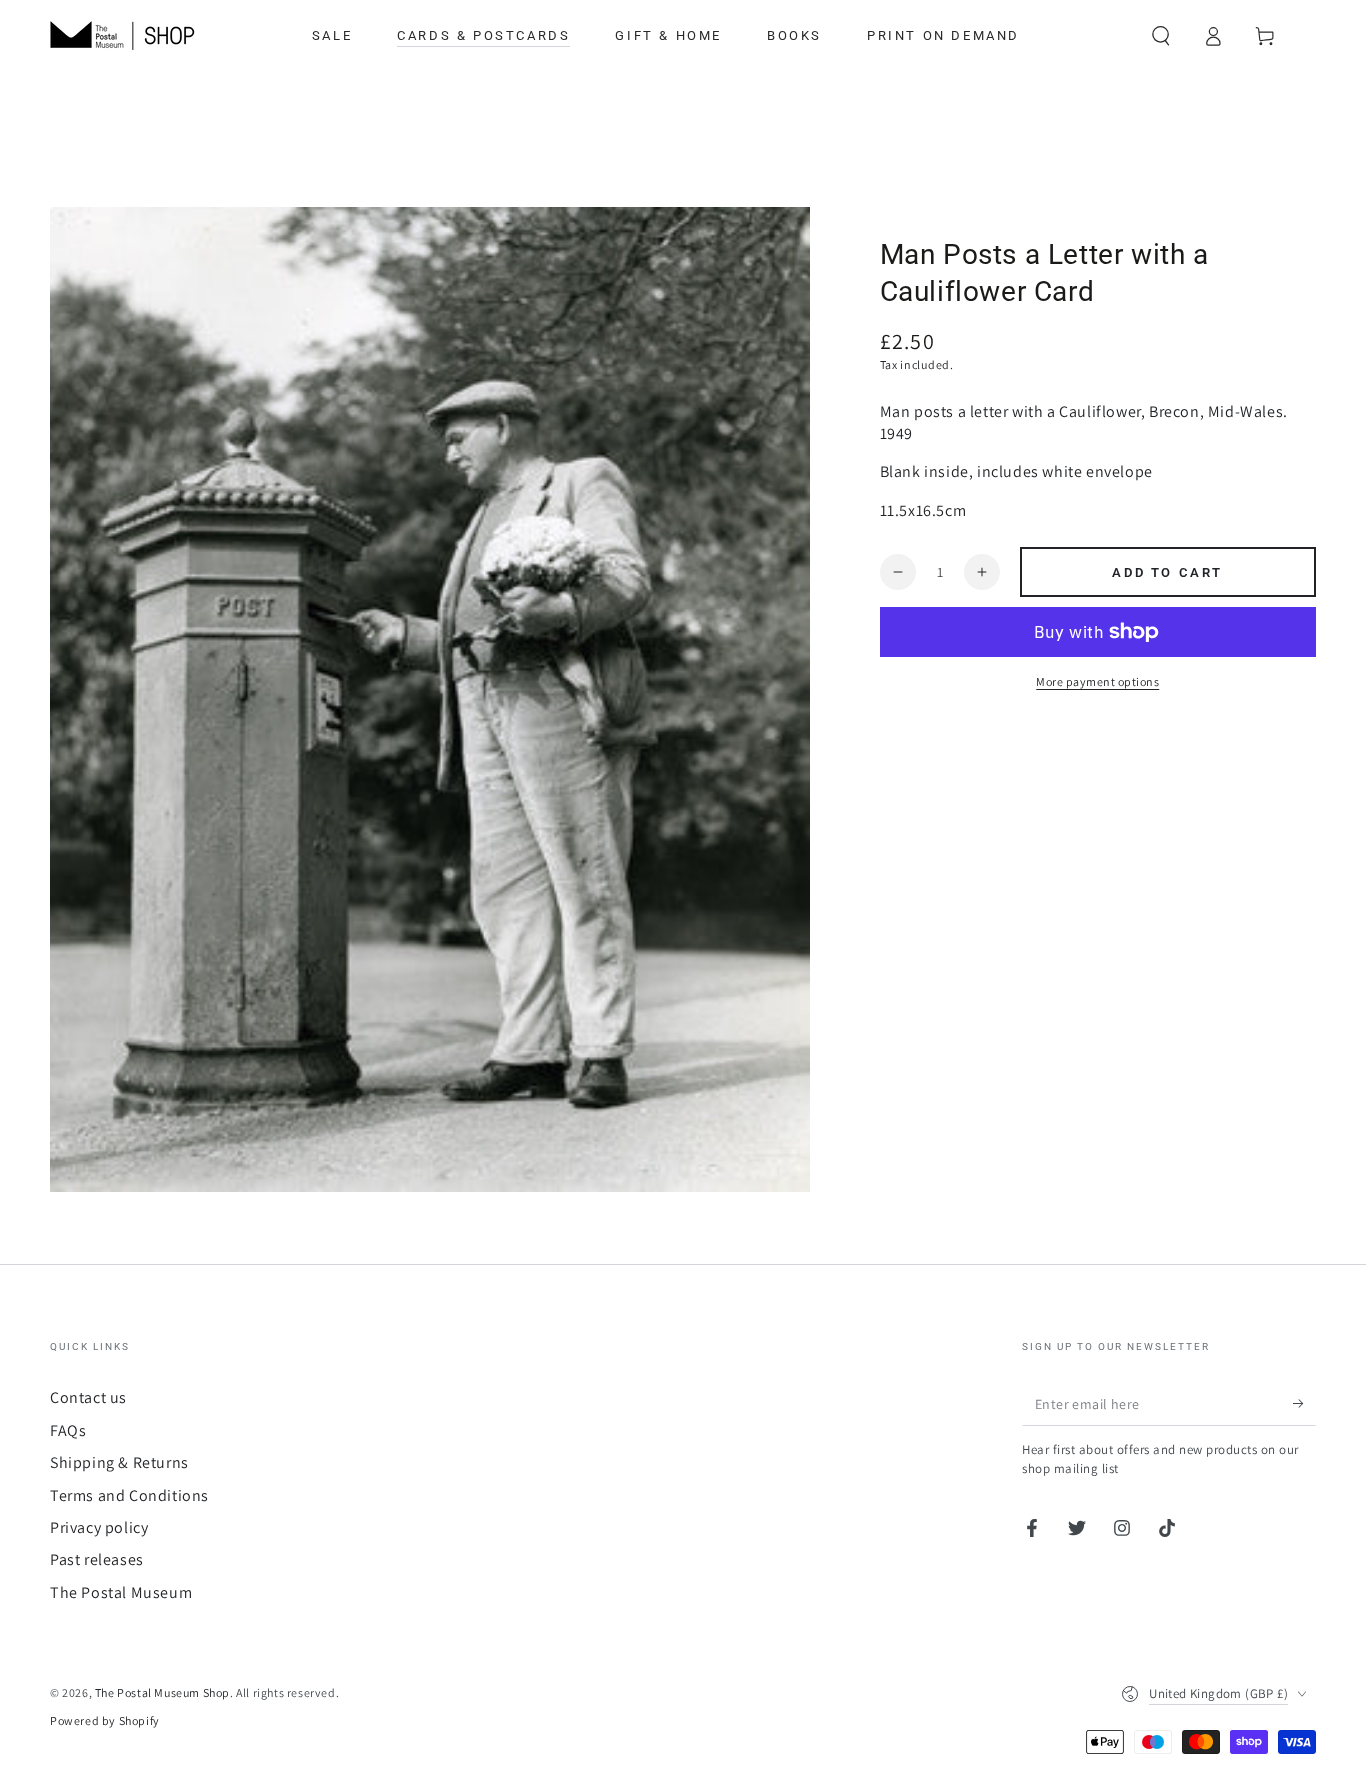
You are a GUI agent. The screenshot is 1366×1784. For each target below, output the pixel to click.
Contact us (88, 1397)
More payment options (1097, 681)
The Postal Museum (121, 1592)
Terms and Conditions (129, 1495)
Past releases (97, 1559)
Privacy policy (99, 1527)
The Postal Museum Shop (162, 1692)
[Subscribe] (1304, 1403)
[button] (1161, 36)
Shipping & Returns (119, 1462)
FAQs (68, 1430)
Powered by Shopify (105, 1720)
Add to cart (1167, 572)
